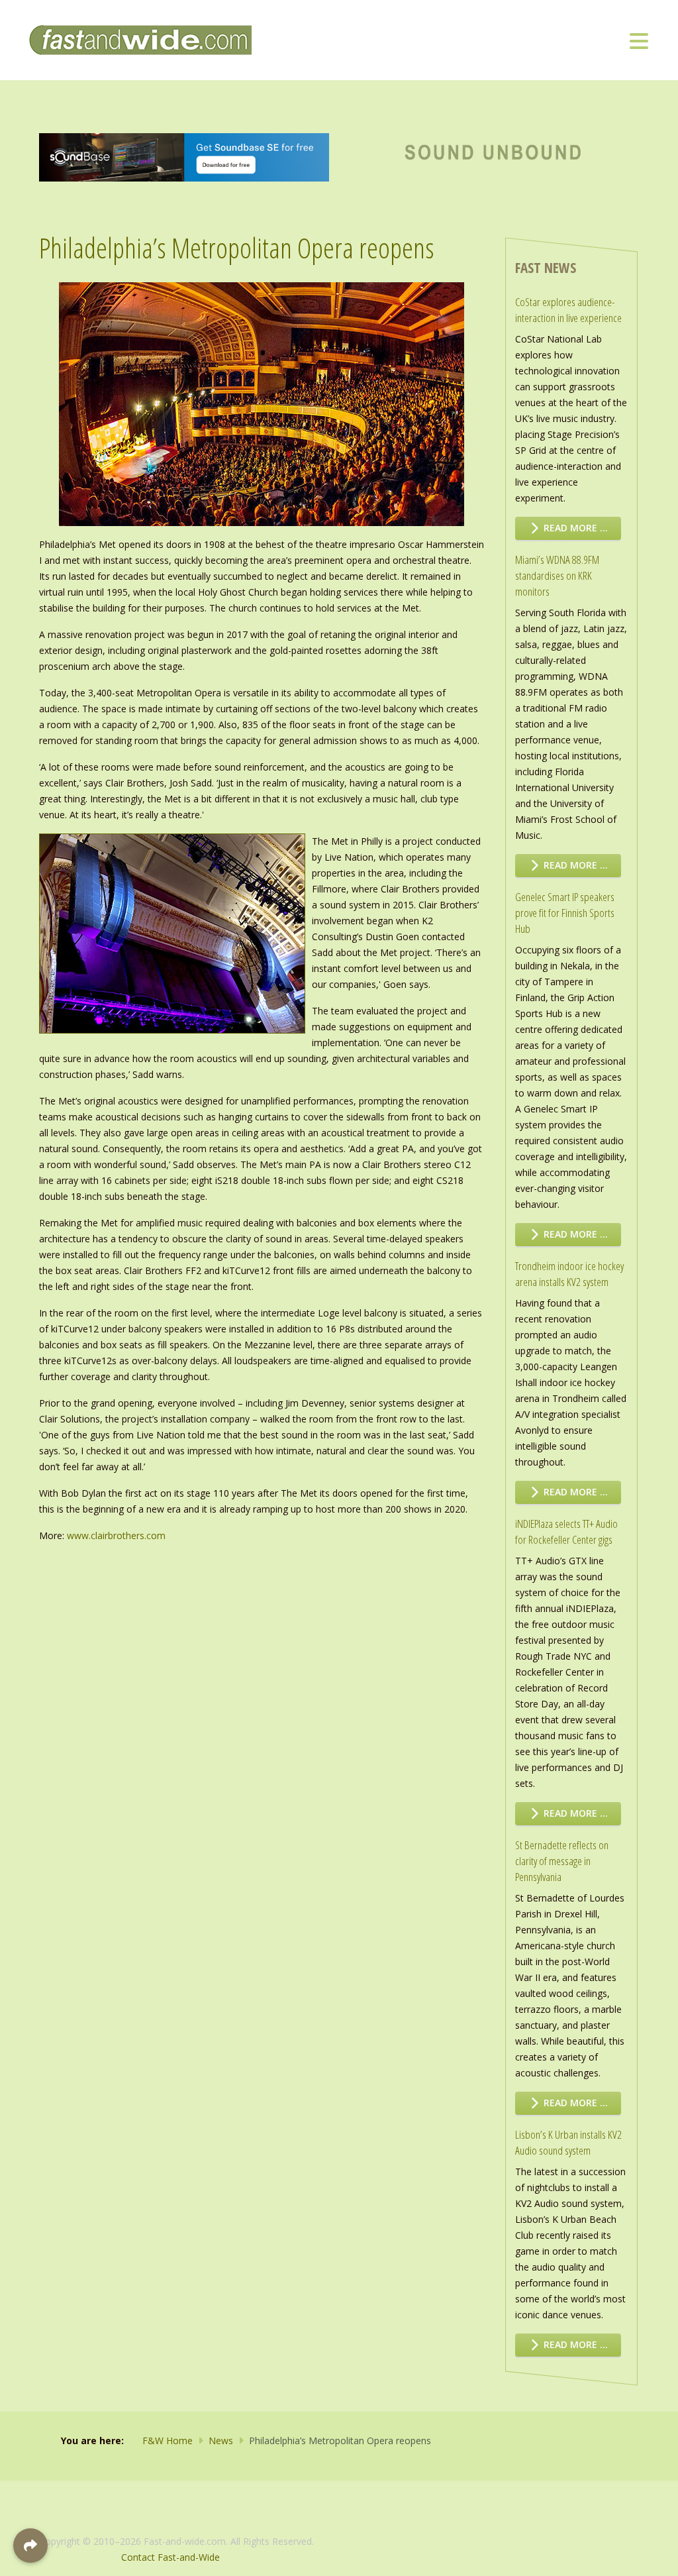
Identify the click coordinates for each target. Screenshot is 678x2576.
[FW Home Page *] (494, 150)
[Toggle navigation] (639, 40)
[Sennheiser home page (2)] (184, 156)
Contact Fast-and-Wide (170, 2557)
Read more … (574, 528)
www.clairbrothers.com (116, 1535)
